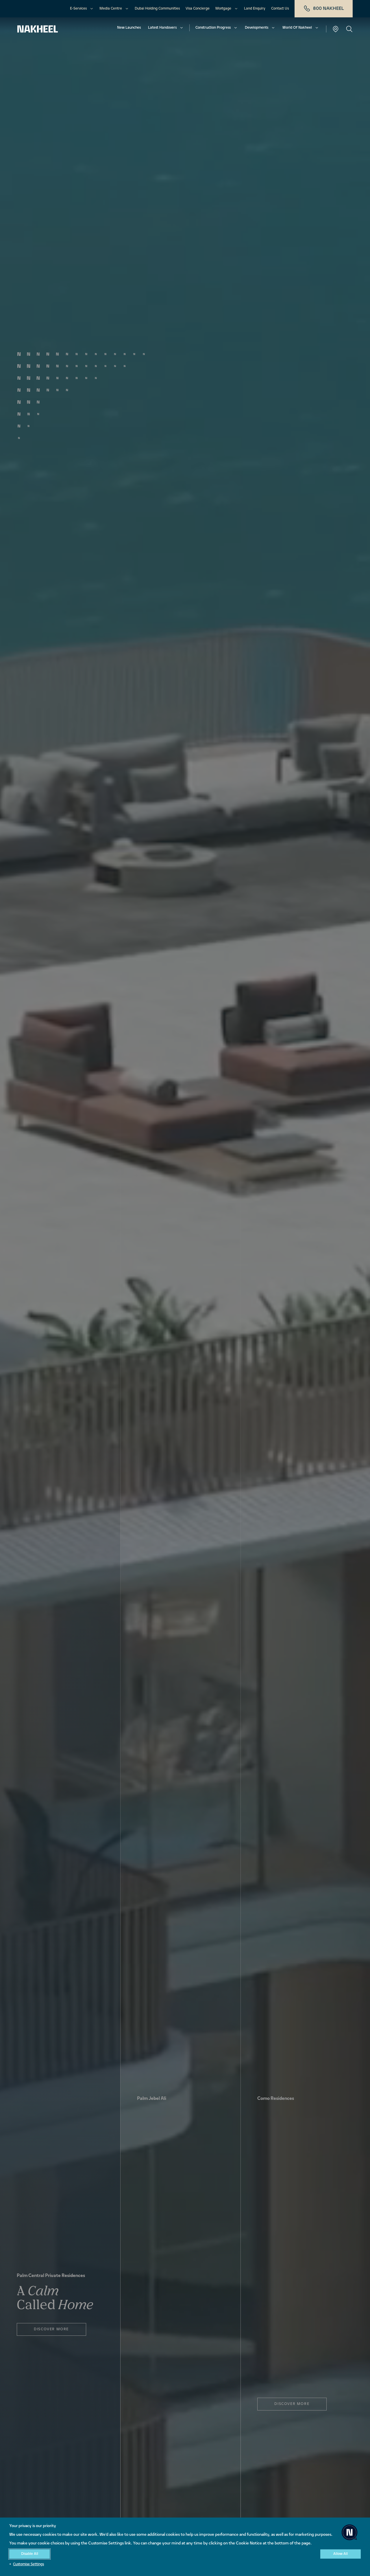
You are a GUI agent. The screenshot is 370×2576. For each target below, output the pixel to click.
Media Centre (111, 9)
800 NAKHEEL (329, 9)
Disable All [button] (30, 2554)
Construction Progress (213, 28)
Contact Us (280, 9)
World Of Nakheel (297, 28)
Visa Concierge (198, 9)
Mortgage (223, 9)
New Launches (129, 28)
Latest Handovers (162, 28)
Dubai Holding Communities (157, 9)
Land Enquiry (255, 9)
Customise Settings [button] (28, 2564)
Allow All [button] (341, 2554)
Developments (257, 28)
